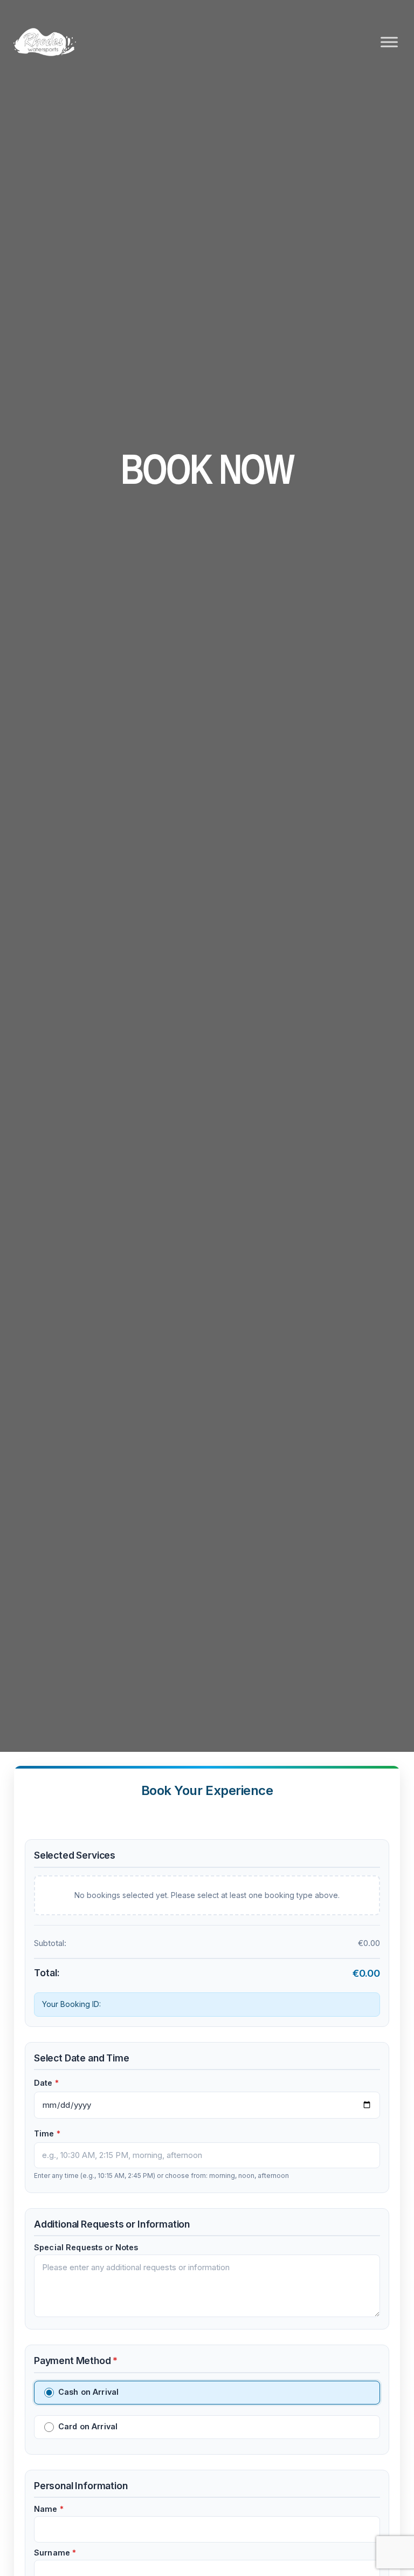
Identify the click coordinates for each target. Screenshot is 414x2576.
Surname (55, 2553)
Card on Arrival (88, 2426)
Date (46, 2083)
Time (47, 2134)
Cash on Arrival (88, 2392)
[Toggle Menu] (389, 42)
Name (49, 2509)
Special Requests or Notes (86, 2248)
